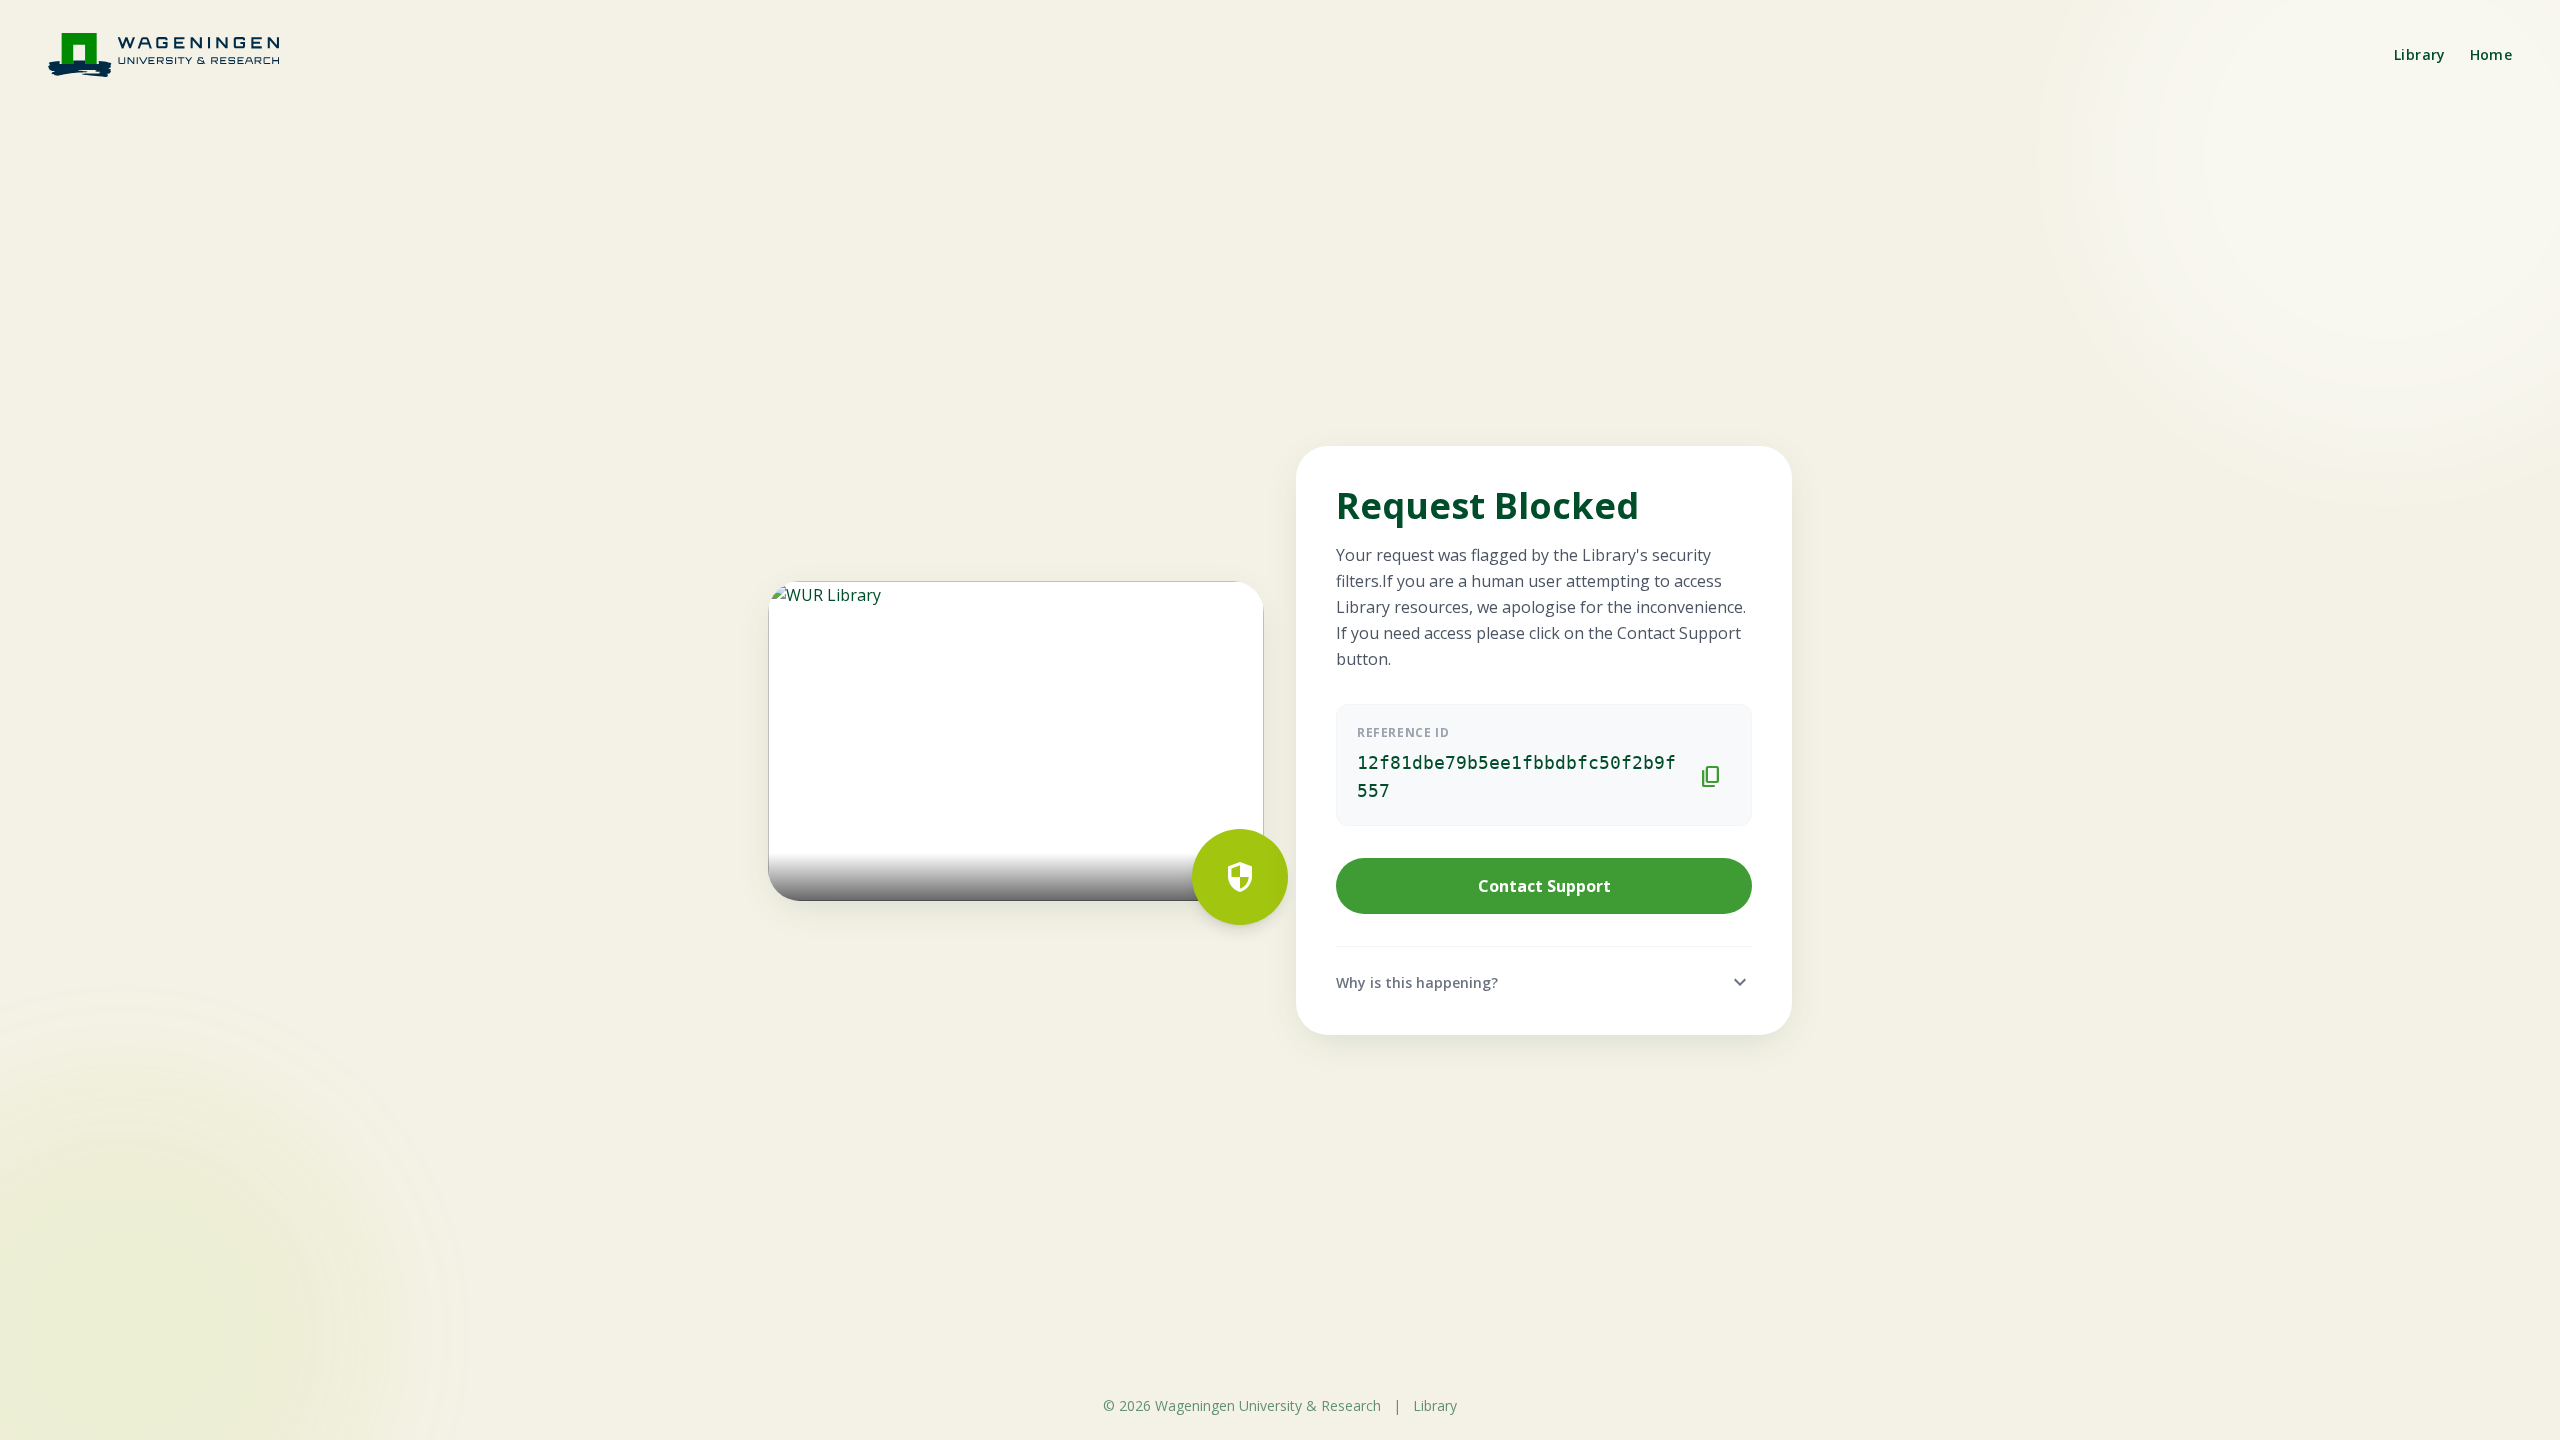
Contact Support (1544, 886)
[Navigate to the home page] (176, 54)
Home (2491, 54)
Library (2419, 54)
